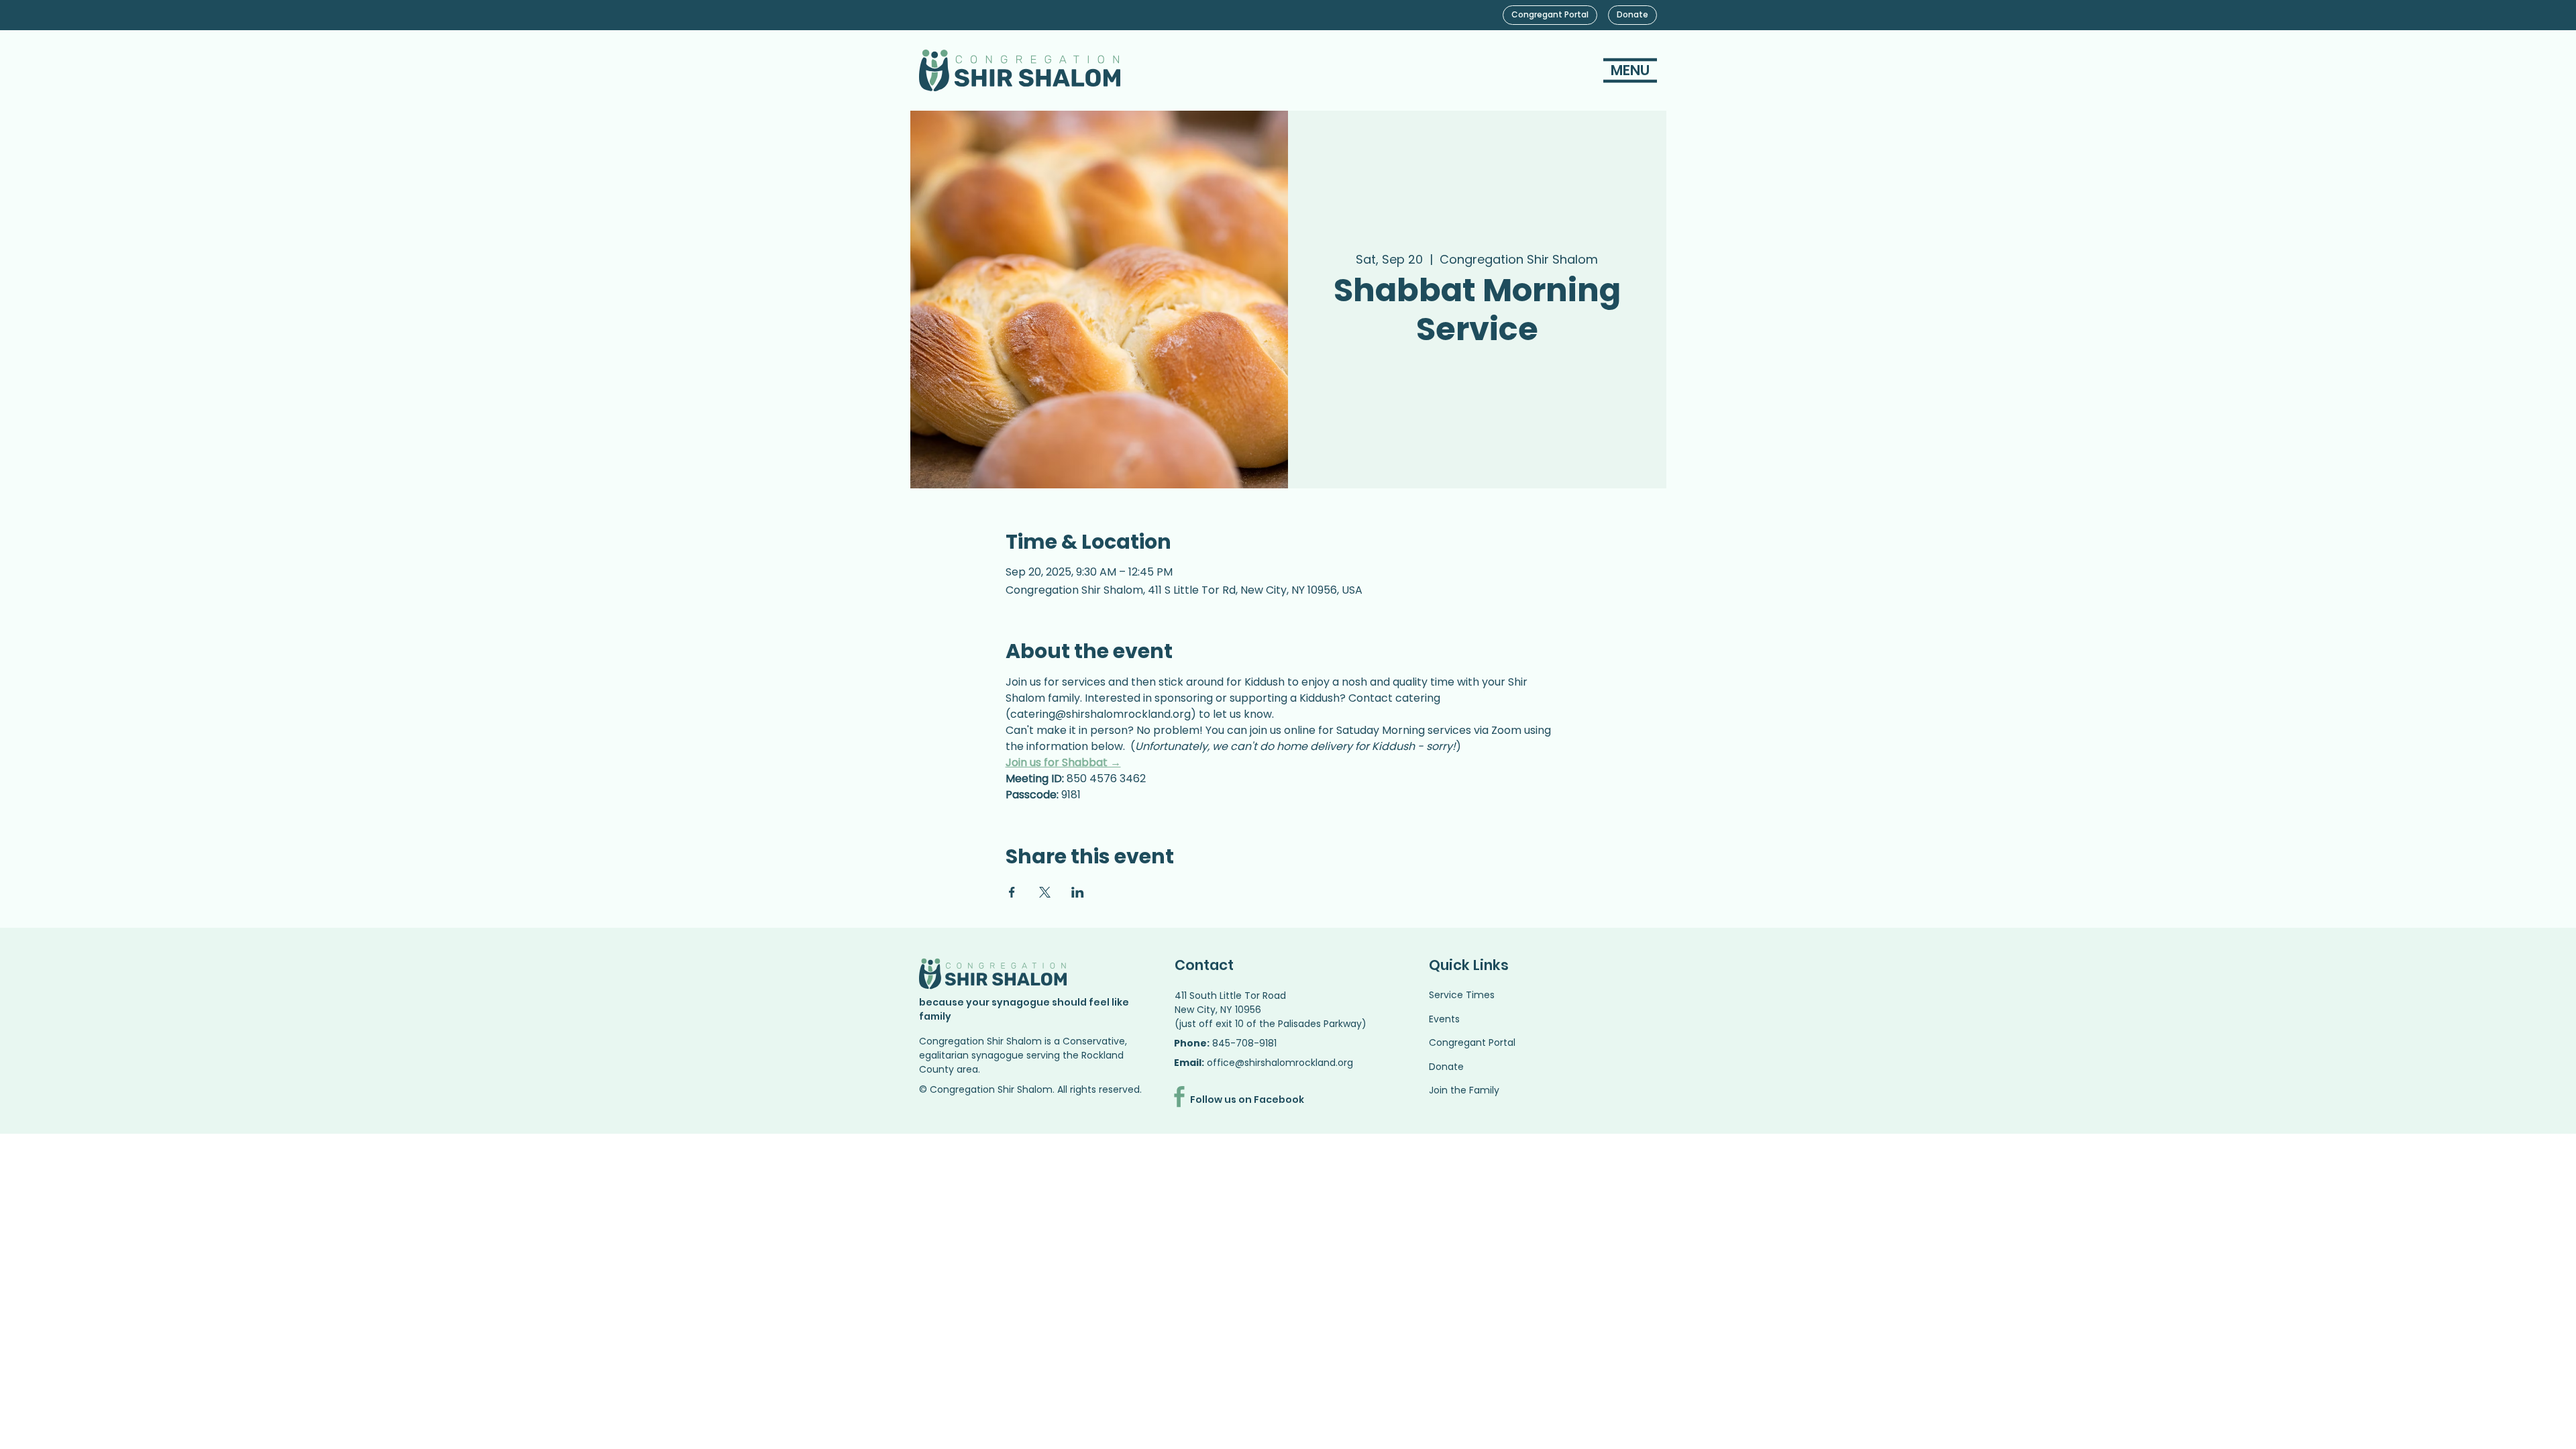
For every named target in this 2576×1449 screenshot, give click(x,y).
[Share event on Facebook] (1012, 892)
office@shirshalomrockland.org (1280, 1063)
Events (1444, 1019)
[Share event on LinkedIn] (1078, 892)
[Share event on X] (1045, 892)
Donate (1446, 1067)
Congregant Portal (1472, 1042)
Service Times (1462, 995)
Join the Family (1464, 1090)
